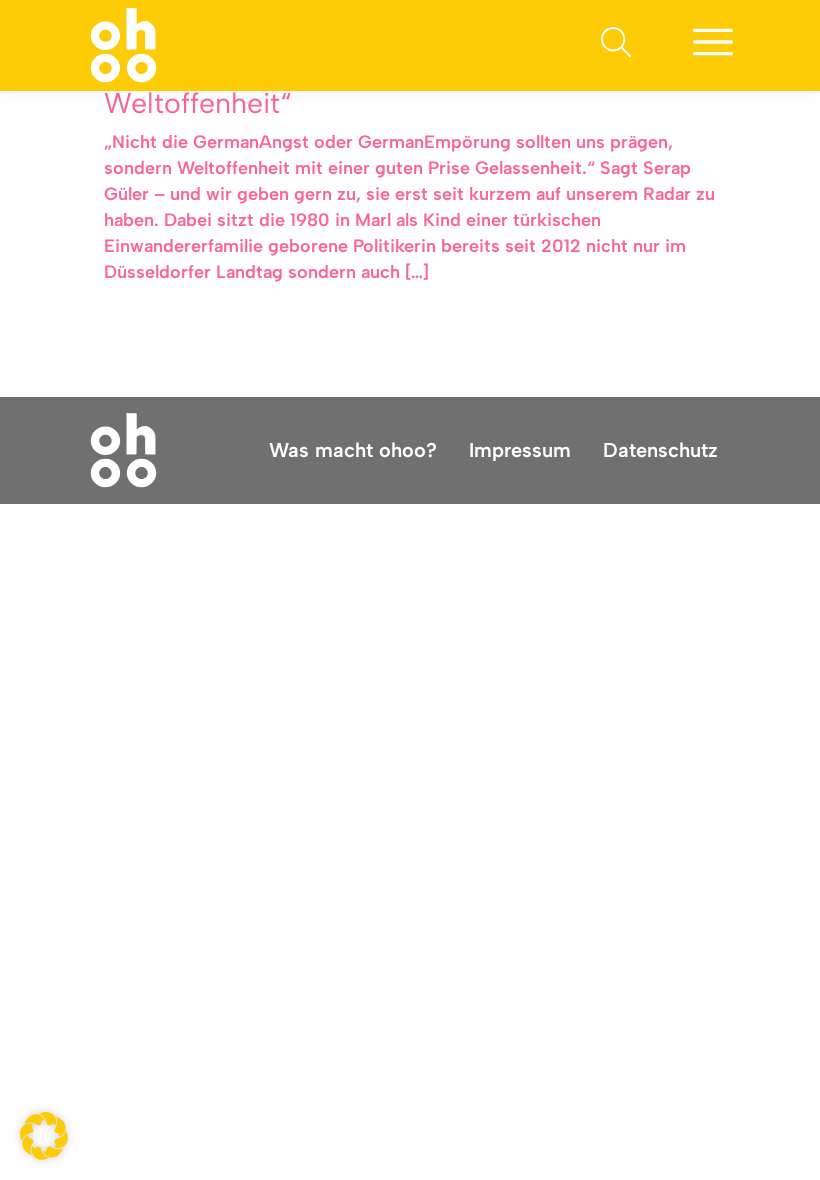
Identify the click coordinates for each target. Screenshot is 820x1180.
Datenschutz (660, 450)
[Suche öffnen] (616, 45)
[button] (44, 1136)
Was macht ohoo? (353, 450)
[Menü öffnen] (713, 45)
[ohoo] (123, 44)
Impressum (520, 450)
